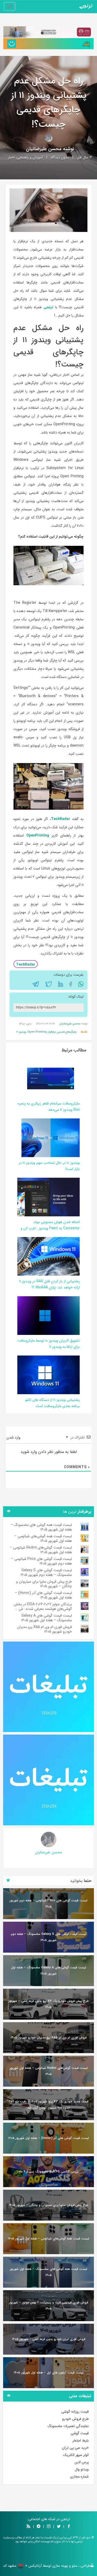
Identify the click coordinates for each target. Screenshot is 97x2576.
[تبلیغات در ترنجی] (48, 44)
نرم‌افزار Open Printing (42, 1032)
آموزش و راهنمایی (30, 157)
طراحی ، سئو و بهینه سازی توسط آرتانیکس (59, 2566)
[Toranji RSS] (28, 2527)
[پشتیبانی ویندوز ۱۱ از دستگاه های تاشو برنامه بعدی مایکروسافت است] (45, 1375)
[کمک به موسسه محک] (48, 32)
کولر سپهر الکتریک (76, 2455)
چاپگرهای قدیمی (67, 1032)
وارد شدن (14, 1437)
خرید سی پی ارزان (75, 2448)
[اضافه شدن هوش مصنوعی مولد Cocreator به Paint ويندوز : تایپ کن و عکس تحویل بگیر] (41, 1197)
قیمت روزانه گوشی (75, 2412)
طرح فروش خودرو (75, 2419)
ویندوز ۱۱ (21, 1032)
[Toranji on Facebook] (69, 2527)
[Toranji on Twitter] (59, 2527)
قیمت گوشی (80, 2433)
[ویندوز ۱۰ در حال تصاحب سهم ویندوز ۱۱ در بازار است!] (51, 1138)
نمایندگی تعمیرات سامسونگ (68, 2426)
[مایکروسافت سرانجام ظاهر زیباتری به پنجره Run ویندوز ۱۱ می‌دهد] (51, 1078)
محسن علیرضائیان (44, 149)
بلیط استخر (81, 2440)
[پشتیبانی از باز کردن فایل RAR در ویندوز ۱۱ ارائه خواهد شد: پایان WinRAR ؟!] (45, 1256)
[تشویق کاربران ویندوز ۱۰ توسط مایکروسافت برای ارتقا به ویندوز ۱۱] (45, 1316)
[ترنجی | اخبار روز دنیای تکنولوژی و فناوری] (86, 6)
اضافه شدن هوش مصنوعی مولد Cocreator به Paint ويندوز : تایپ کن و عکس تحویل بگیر (50, 1228)
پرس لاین (82, 2462)
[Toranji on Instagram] (48, 2527)
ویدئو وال (82, 2469)
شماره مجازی (79, 2477)
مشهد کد (10, 2566)
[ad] (48, 1687)
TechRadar (26, 965)
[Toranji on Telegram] (39, 2527)
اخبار (11, 157)
